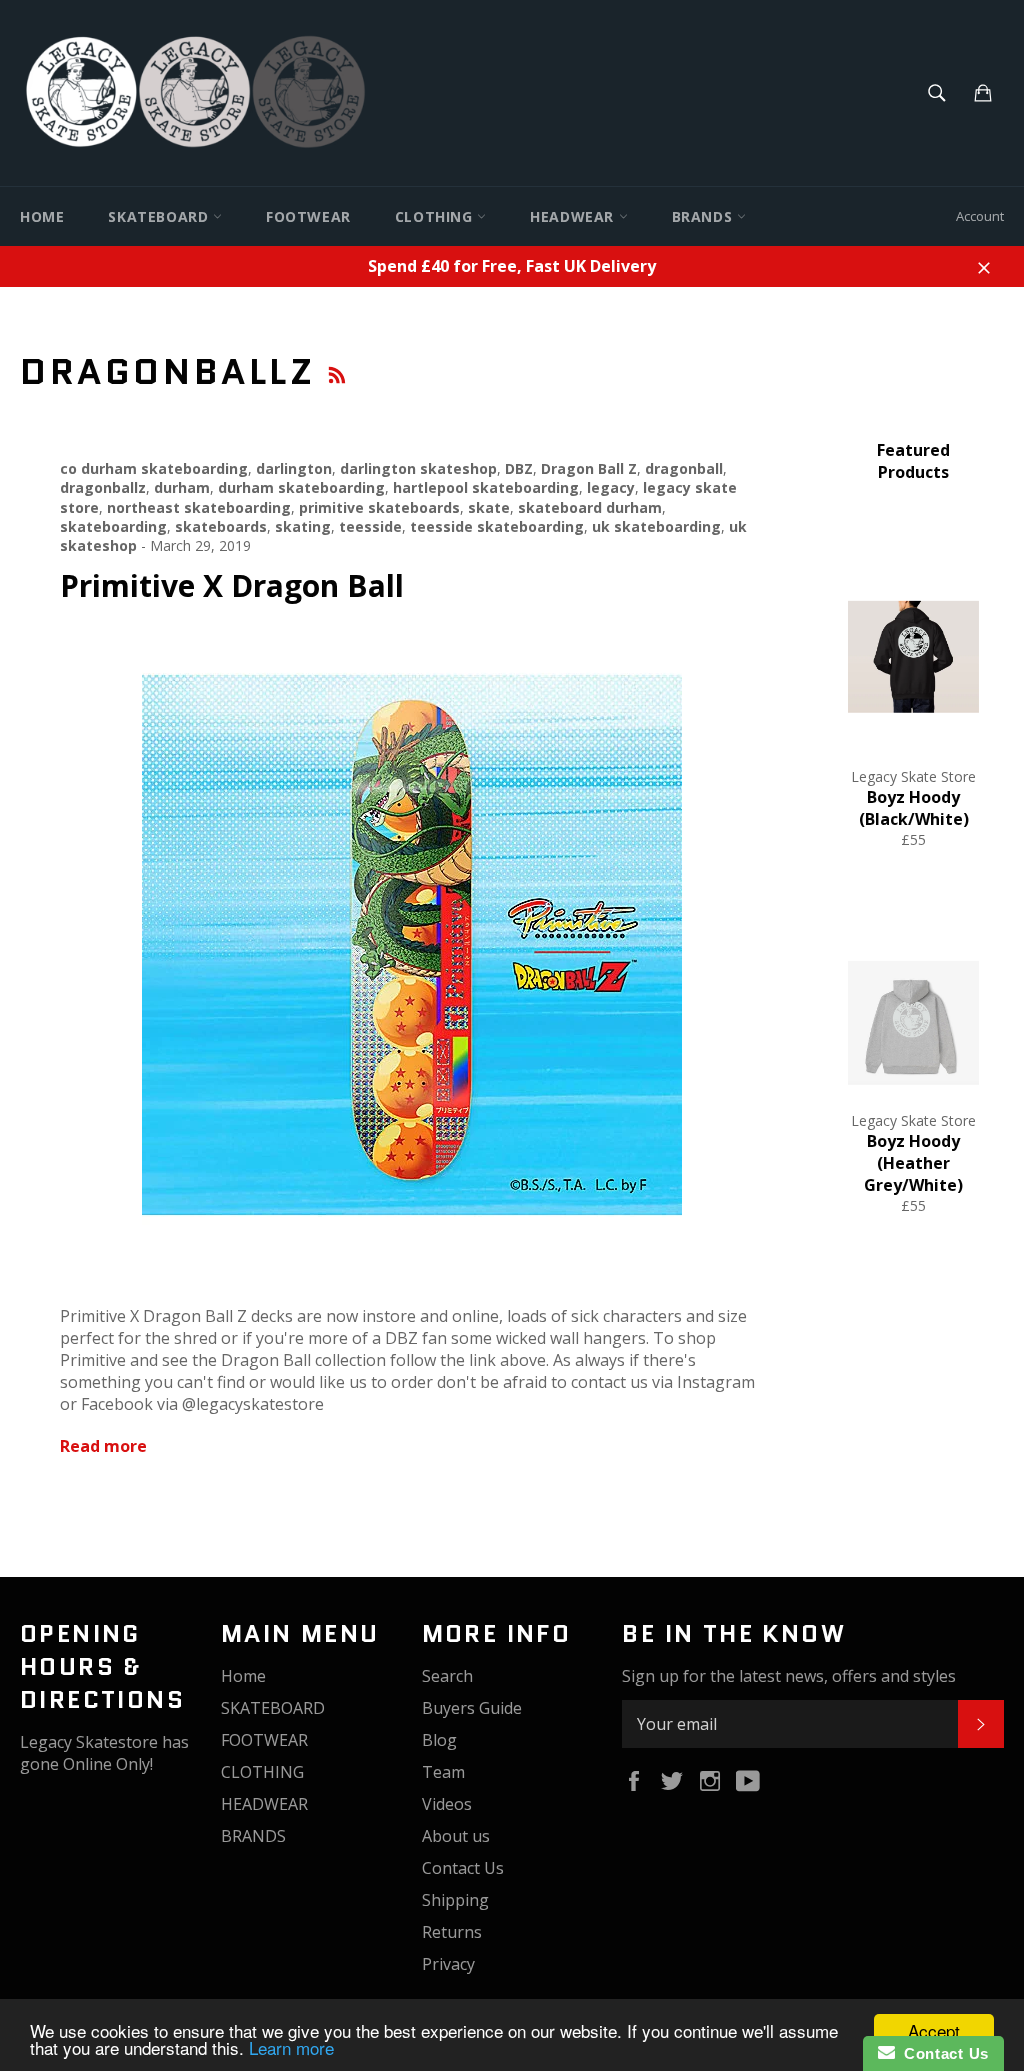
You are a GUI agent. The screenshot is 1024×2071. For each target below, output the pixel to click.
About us (456, 1836)
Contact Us (463, 1868)
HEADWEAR (574, 216)
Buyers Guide (472, 1708)
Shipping (455, 1900)
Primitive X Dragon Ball (232, 585)
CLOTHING (436, 216)
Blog (439, 1740)
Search (447, 1676)
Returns (452, 1932)
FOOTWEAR (308, 216)
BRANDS (704, 216)
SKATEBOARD (160, 216)
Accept (934, 2030)
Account (980, 216)
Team (443, 1772)
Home (42, 216)
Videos (447, 1804)
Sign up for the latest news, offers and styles (789, 1676)
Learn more (291, 2047)
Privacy (448, 1964)
